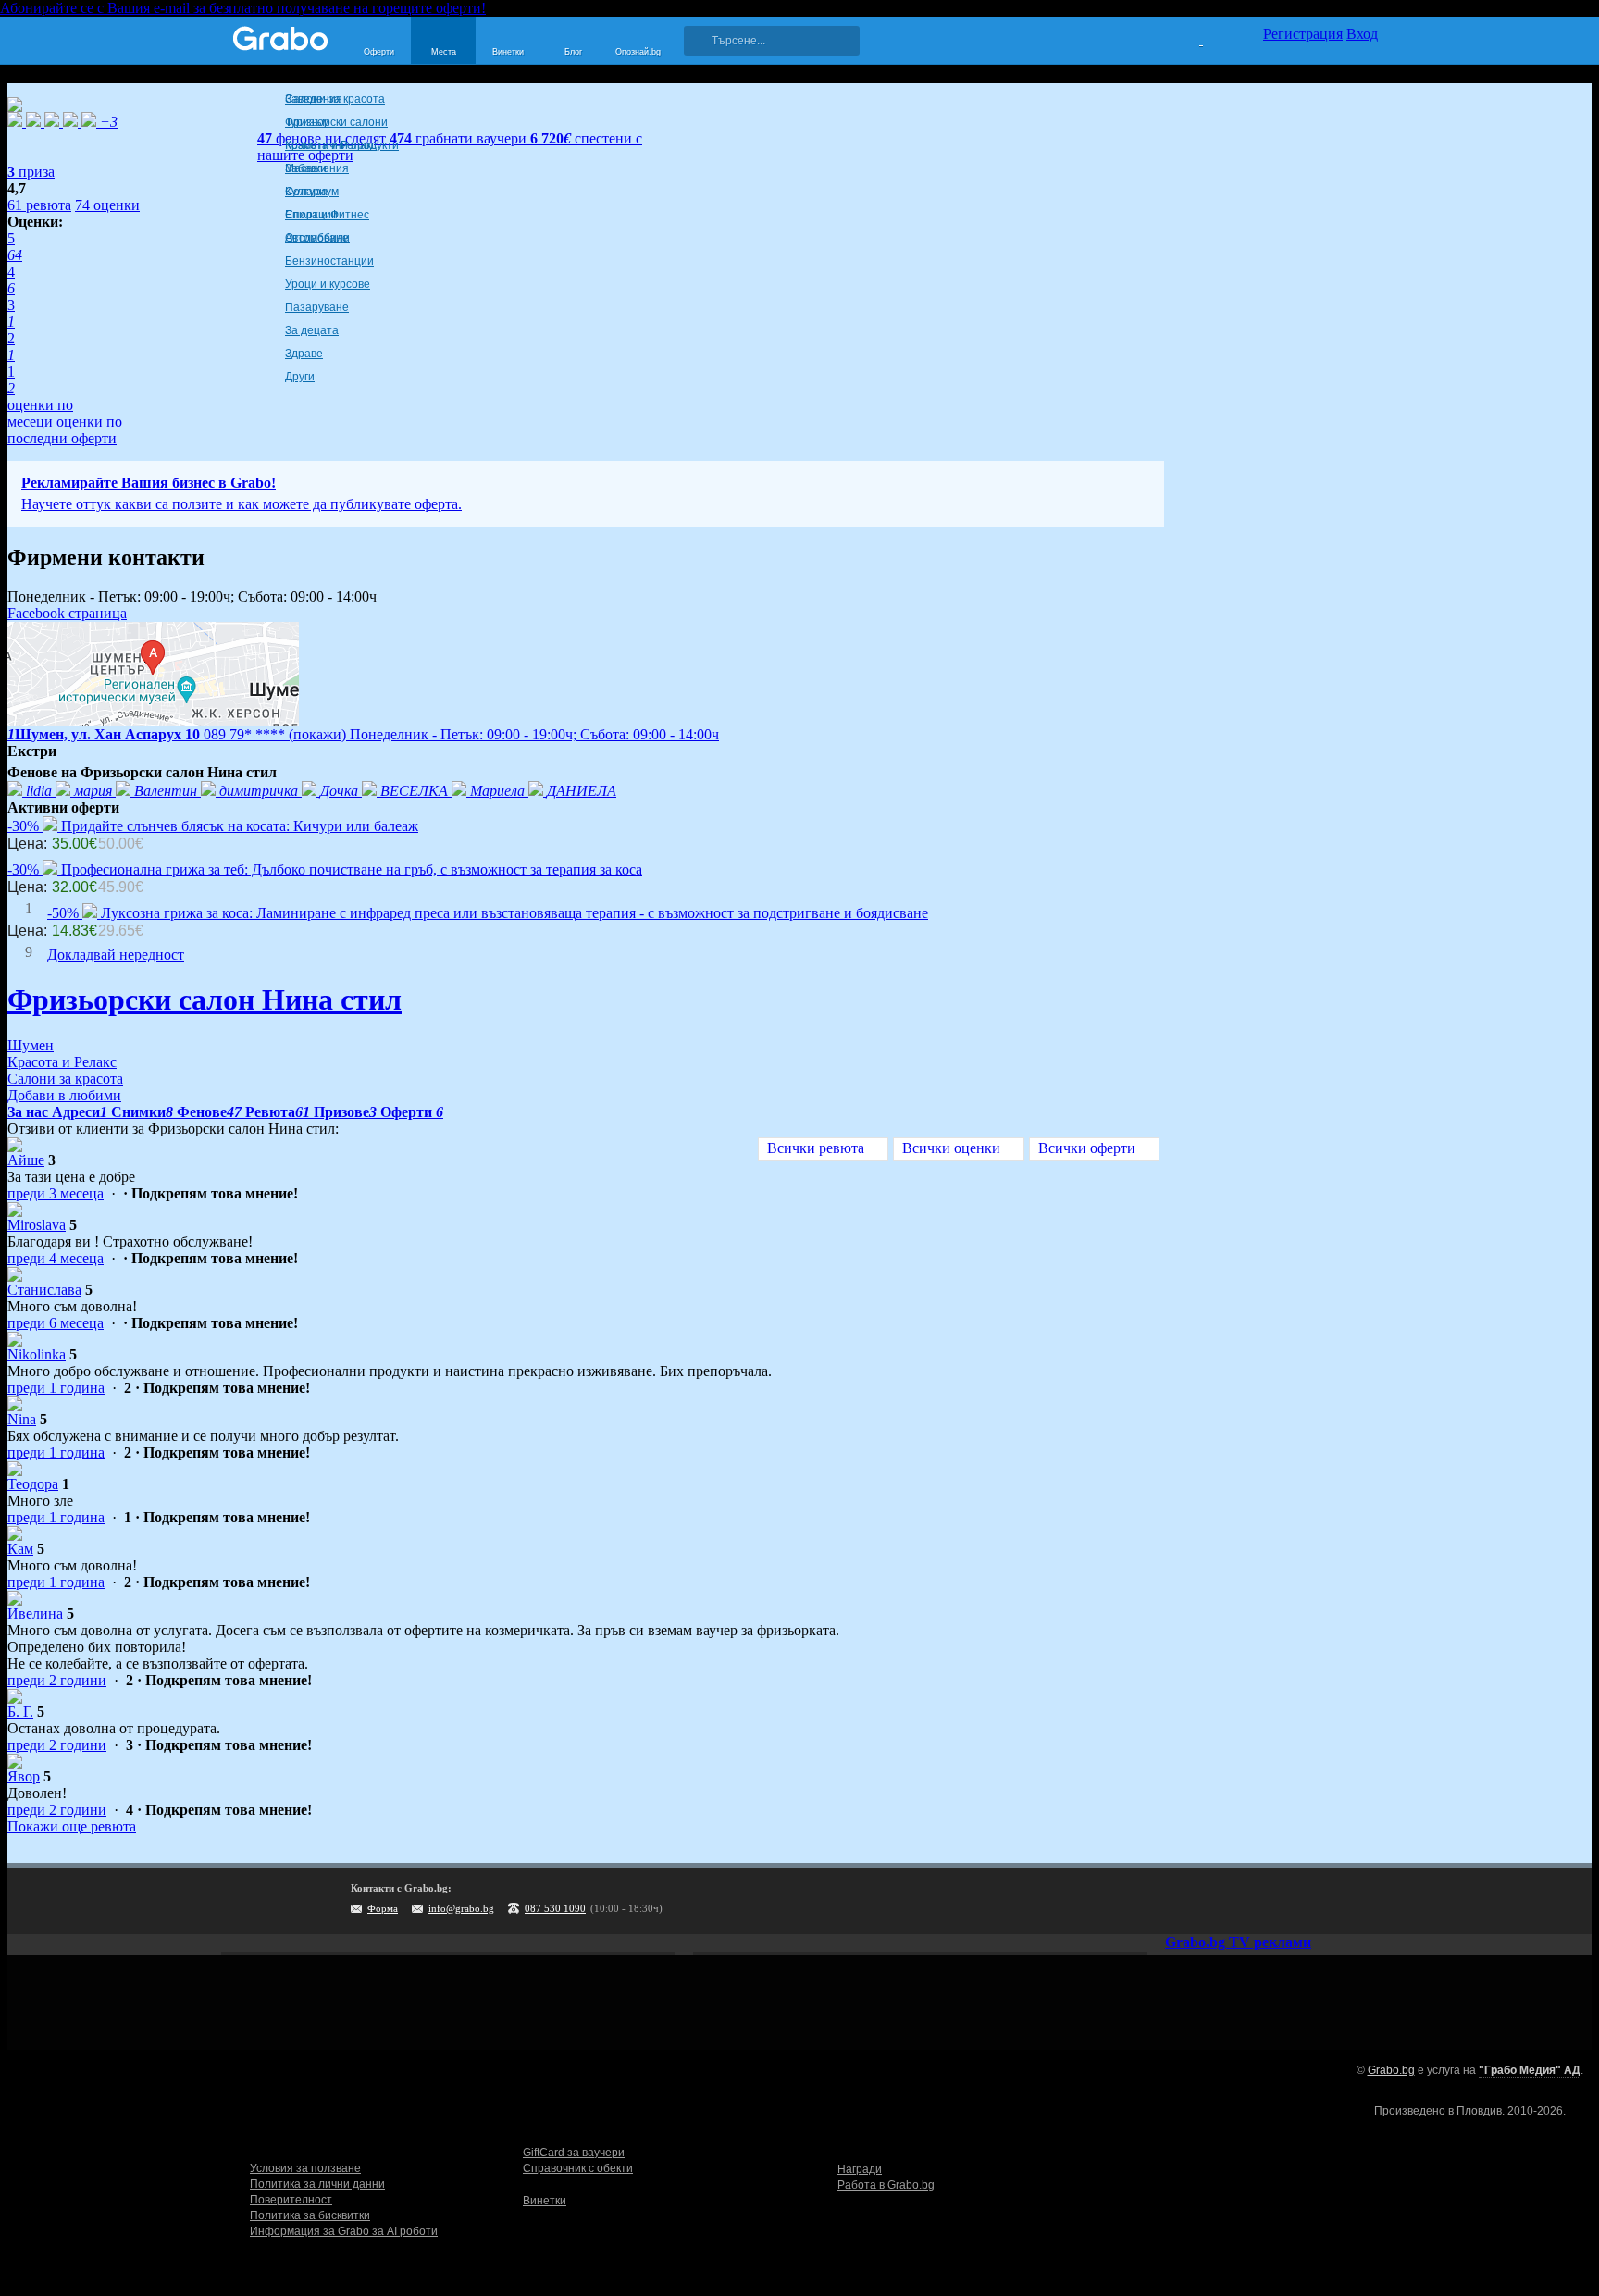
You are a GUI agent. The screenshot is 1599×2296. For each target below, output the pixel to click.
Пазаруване (317, 307)
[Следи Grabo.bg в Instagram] (1288, 1901)
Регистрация (1303, 34)
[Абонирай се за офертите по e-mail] (1250, 1901)
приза (31, 172)
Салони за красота (335, 99)
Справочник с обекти (578, 2168)
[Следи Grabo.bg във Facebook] (1364, 1901)
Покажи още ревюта (72, 1826)
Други (300, 377)
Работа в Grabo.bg (886, 2185)
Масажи (306, 168)
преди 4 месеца (56, 1258)
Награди (860, 2169)
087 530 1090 (555, 1908)
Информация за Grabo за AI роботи (344, 2231)
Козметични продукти (342, 145)
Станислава (44, 1290)
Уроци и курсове (328, 284)
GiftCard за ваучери (574, 2153)
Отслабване (317, 238)
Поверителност (291, 2200)
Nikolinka (37, 1354)
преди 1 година (56, 1388)
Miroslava (37, 1225)
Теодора (33, 1484)
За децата (312, 330)
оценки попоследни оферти (65, 430)
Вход (1362, 34)
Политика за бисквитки (310, 2215)
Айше (26, 1160)
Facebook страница (67, 613)
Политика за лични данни (317, 2184)
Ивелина (35, 1613)
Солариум (312, 192)
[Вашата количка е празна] (1190, 38)
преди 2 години (57, 1680)
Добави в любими (64, 1095)
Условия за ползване (305, 2168)
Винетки (545, 2201)
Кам (20, 1549)
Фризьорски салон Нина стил (205, 999)
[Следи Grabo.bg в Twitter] (1326, 1901)
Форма (383, 1908)
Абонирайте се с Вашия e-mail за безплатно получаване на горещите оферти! (243, 8)
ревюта (39, 205)
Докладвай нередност (116, 955)
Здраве (304, 354)
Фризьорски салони (336, 122)
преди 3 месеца (56, 1193)
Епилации (311, 215)
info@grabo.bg (461, 1908)
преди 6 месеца (56, 1323)
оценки (107, 205)
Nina (22, 1419)
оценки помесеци (40, 413)
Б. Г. (20, 1712)
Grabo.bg (1391, 2070)
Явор (24, 1776)
